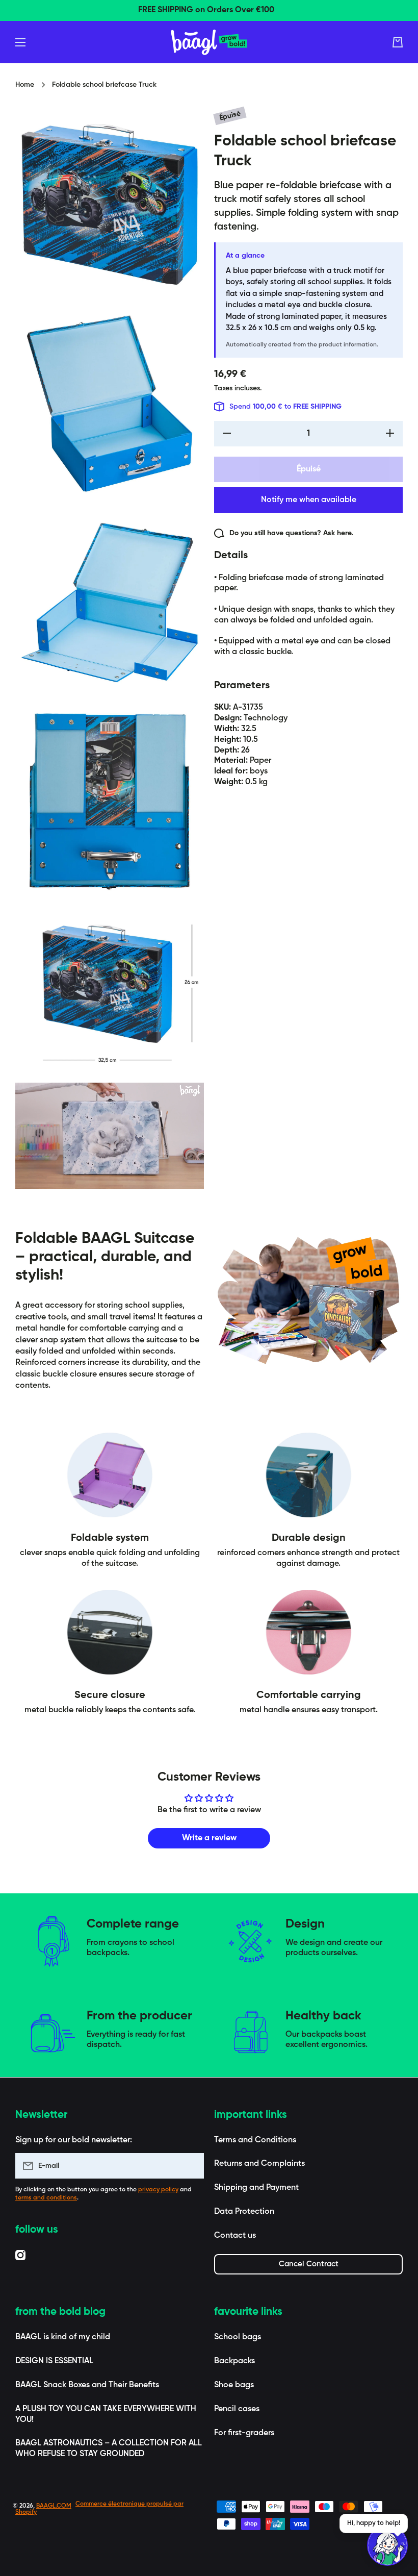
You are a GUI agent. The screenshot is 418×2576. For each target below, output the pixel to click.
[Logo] (209, 42)
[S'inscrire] (191, 2166)
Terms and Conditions (255, 2140)
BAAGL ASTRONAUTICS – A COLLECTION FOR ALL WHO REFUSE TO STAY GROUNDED (109, 2449)
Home (25, 85)
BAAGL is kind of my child (63, 2337)
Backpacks (234, 2361)
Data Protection (244, 2212)
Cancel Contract (309, 2264)
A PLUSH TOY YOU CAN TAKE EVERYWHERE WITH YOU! (106, 2415)
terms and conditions (46, 2198)
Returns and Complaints (259, 2164)
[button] (398, 42)
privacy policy (158, 2190)
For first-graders (244, 2433)
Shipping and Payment (256, 2188)
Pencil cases (237, 2409)
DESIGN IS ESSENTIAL (54, 2361)
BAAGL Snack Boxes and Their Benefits (87, 2385)
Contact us (235, 2236)
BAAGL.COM (54, 2506)
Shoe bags (234, 2385)
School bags (238, 2337)
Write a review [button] (209, 1838)
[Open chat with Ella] (387, 2545)
